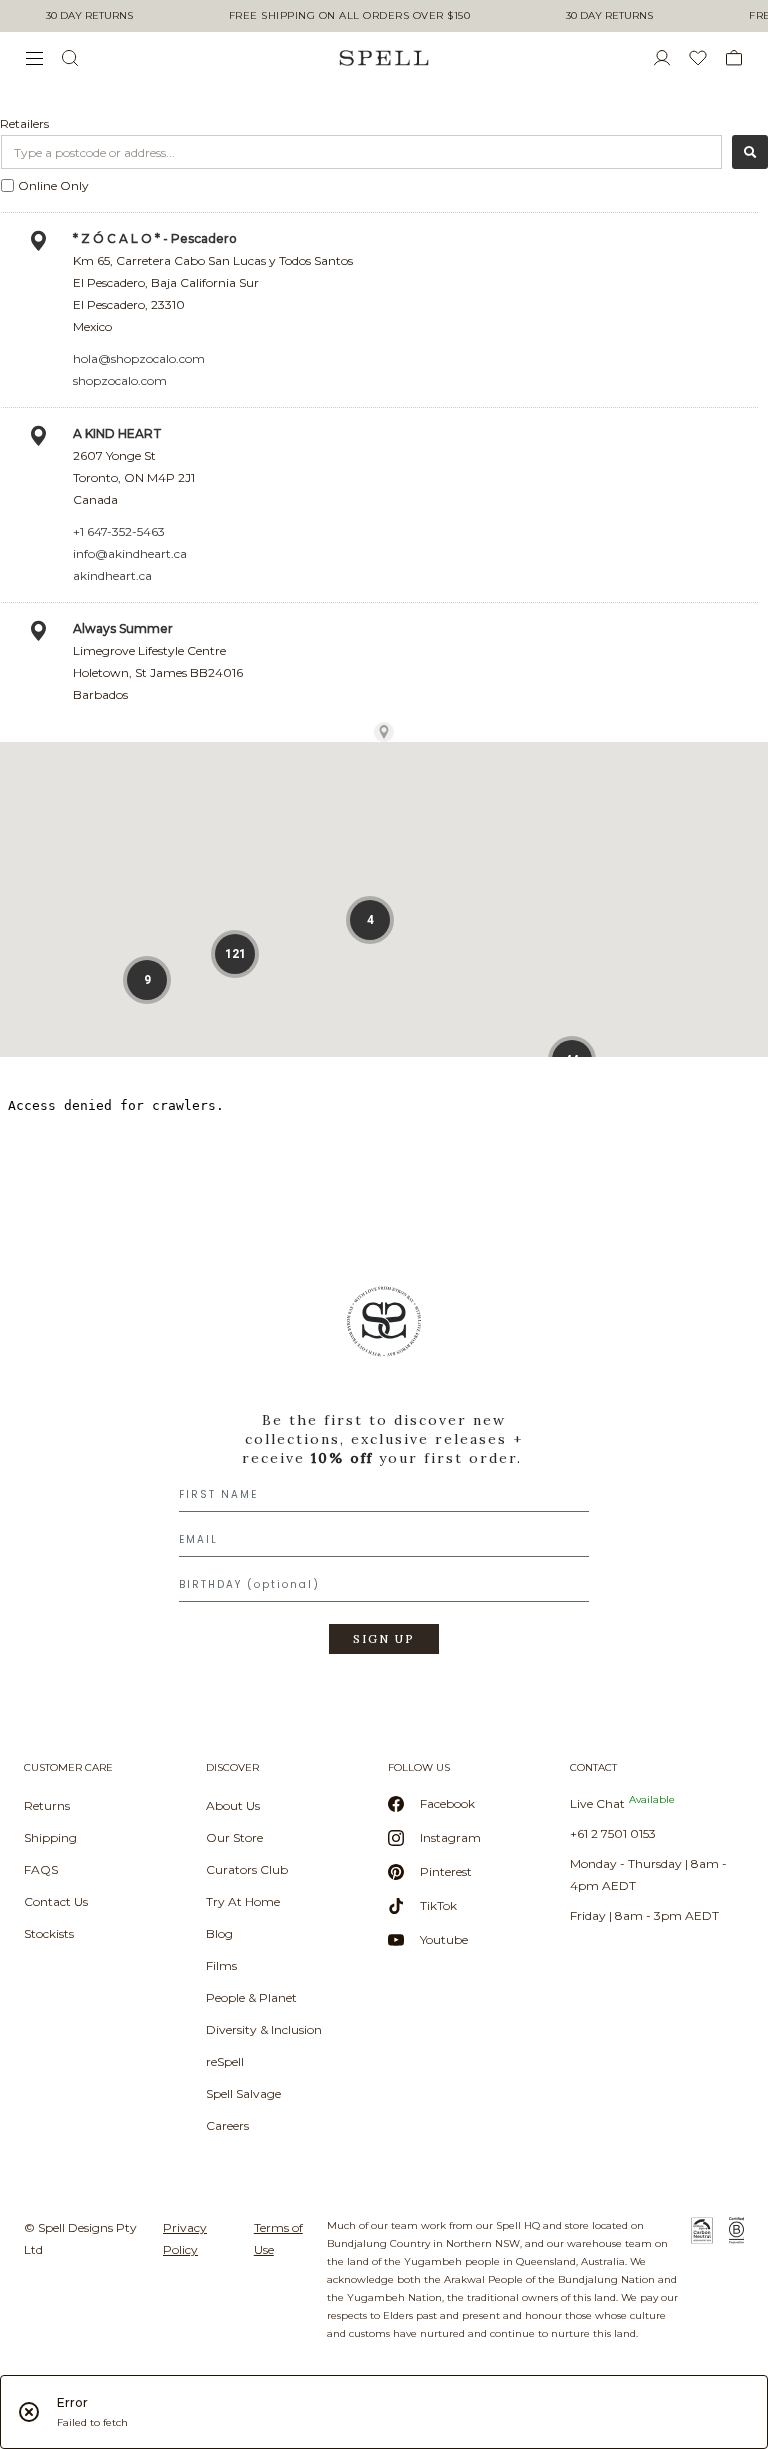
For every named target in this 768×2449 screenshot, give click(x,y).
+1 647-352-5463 (119, 531)
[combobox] (361, 152)
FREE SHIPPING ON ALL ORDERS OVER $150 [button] (350, 16)
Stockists (49, 1933)
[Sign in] (670, 58)
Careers (227, 2125)
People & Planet (251, 1997)
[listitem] (384, 1477)
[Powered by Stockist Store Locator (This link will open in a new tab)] (384, 732)
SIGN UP (384, 1639)
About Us (233, 1805)
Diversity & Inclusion (264, 2029)
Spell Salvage (243, 2093)
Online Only (53, 185)
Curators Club (247, 1869)
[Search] (750, 152)
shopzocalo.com (120, 380)
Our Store (234, 1837)
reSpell (225, 2061)
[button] (147, 980)
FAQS (41, 1869)
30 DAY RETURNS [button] (89, 16)
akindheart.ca (112, 575)
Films (221, 1965)
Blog (219, 1933)
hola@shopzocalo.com (139, 358)
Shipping (50, 1837)
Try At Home (243, 1901)
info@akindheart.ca (130, 553)
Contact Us (56, 1901)
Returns (47, 1805)
